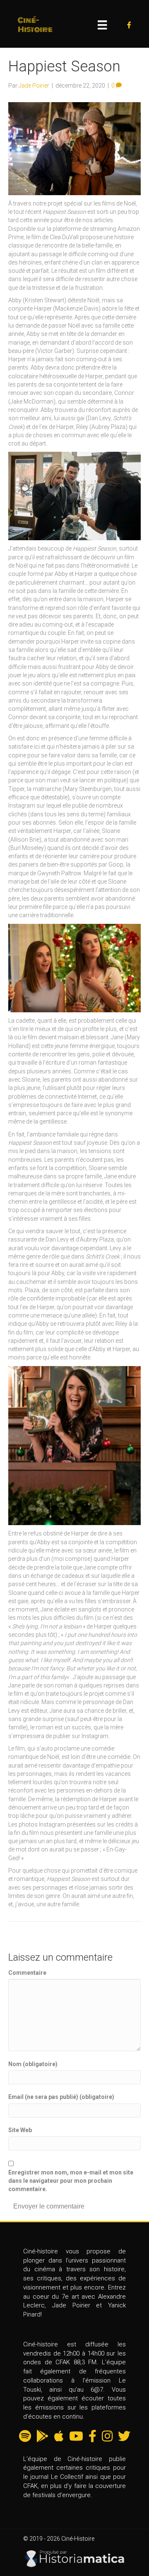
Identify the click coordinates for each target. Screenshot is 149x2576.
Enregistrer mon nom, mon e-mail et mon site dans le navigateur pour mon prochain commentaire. (71, 2181)
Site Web (20, 2130)
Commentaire (27, 1973)
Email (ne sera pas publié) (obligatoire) (61, 2097)
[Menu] (102, 25)
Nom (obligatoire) (33, 2064)
